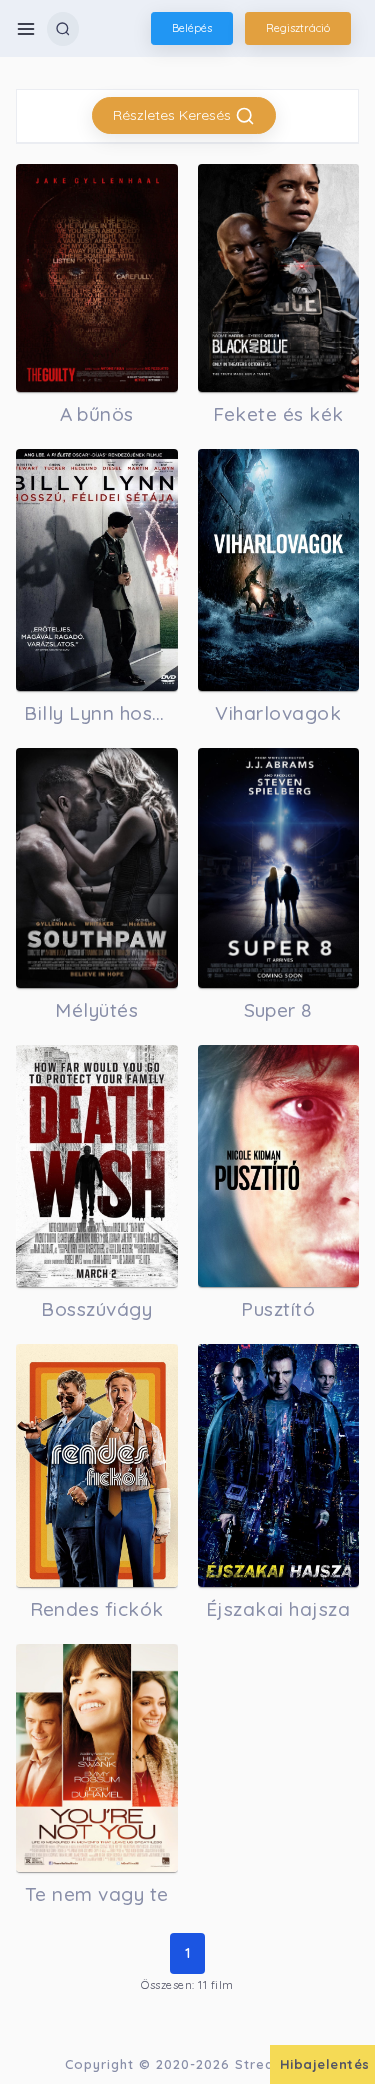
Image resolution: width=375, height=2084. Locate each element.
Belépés (192, 28)
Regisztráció (298, 28)
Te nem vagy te (97, 1894)
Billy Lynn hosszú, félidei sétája (96, 713)
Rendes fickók (97, 1609)
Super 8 (279, 1010)
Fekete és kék (279, 414)
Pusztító (278, 1309)
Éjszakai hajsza (278, 1609)
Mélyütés (96, 1010)
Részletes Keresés (174, 115)
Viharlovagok (278, 713)
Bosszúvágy (96, 1309)
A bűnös (97, 414)
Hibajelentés (325, 2064)
